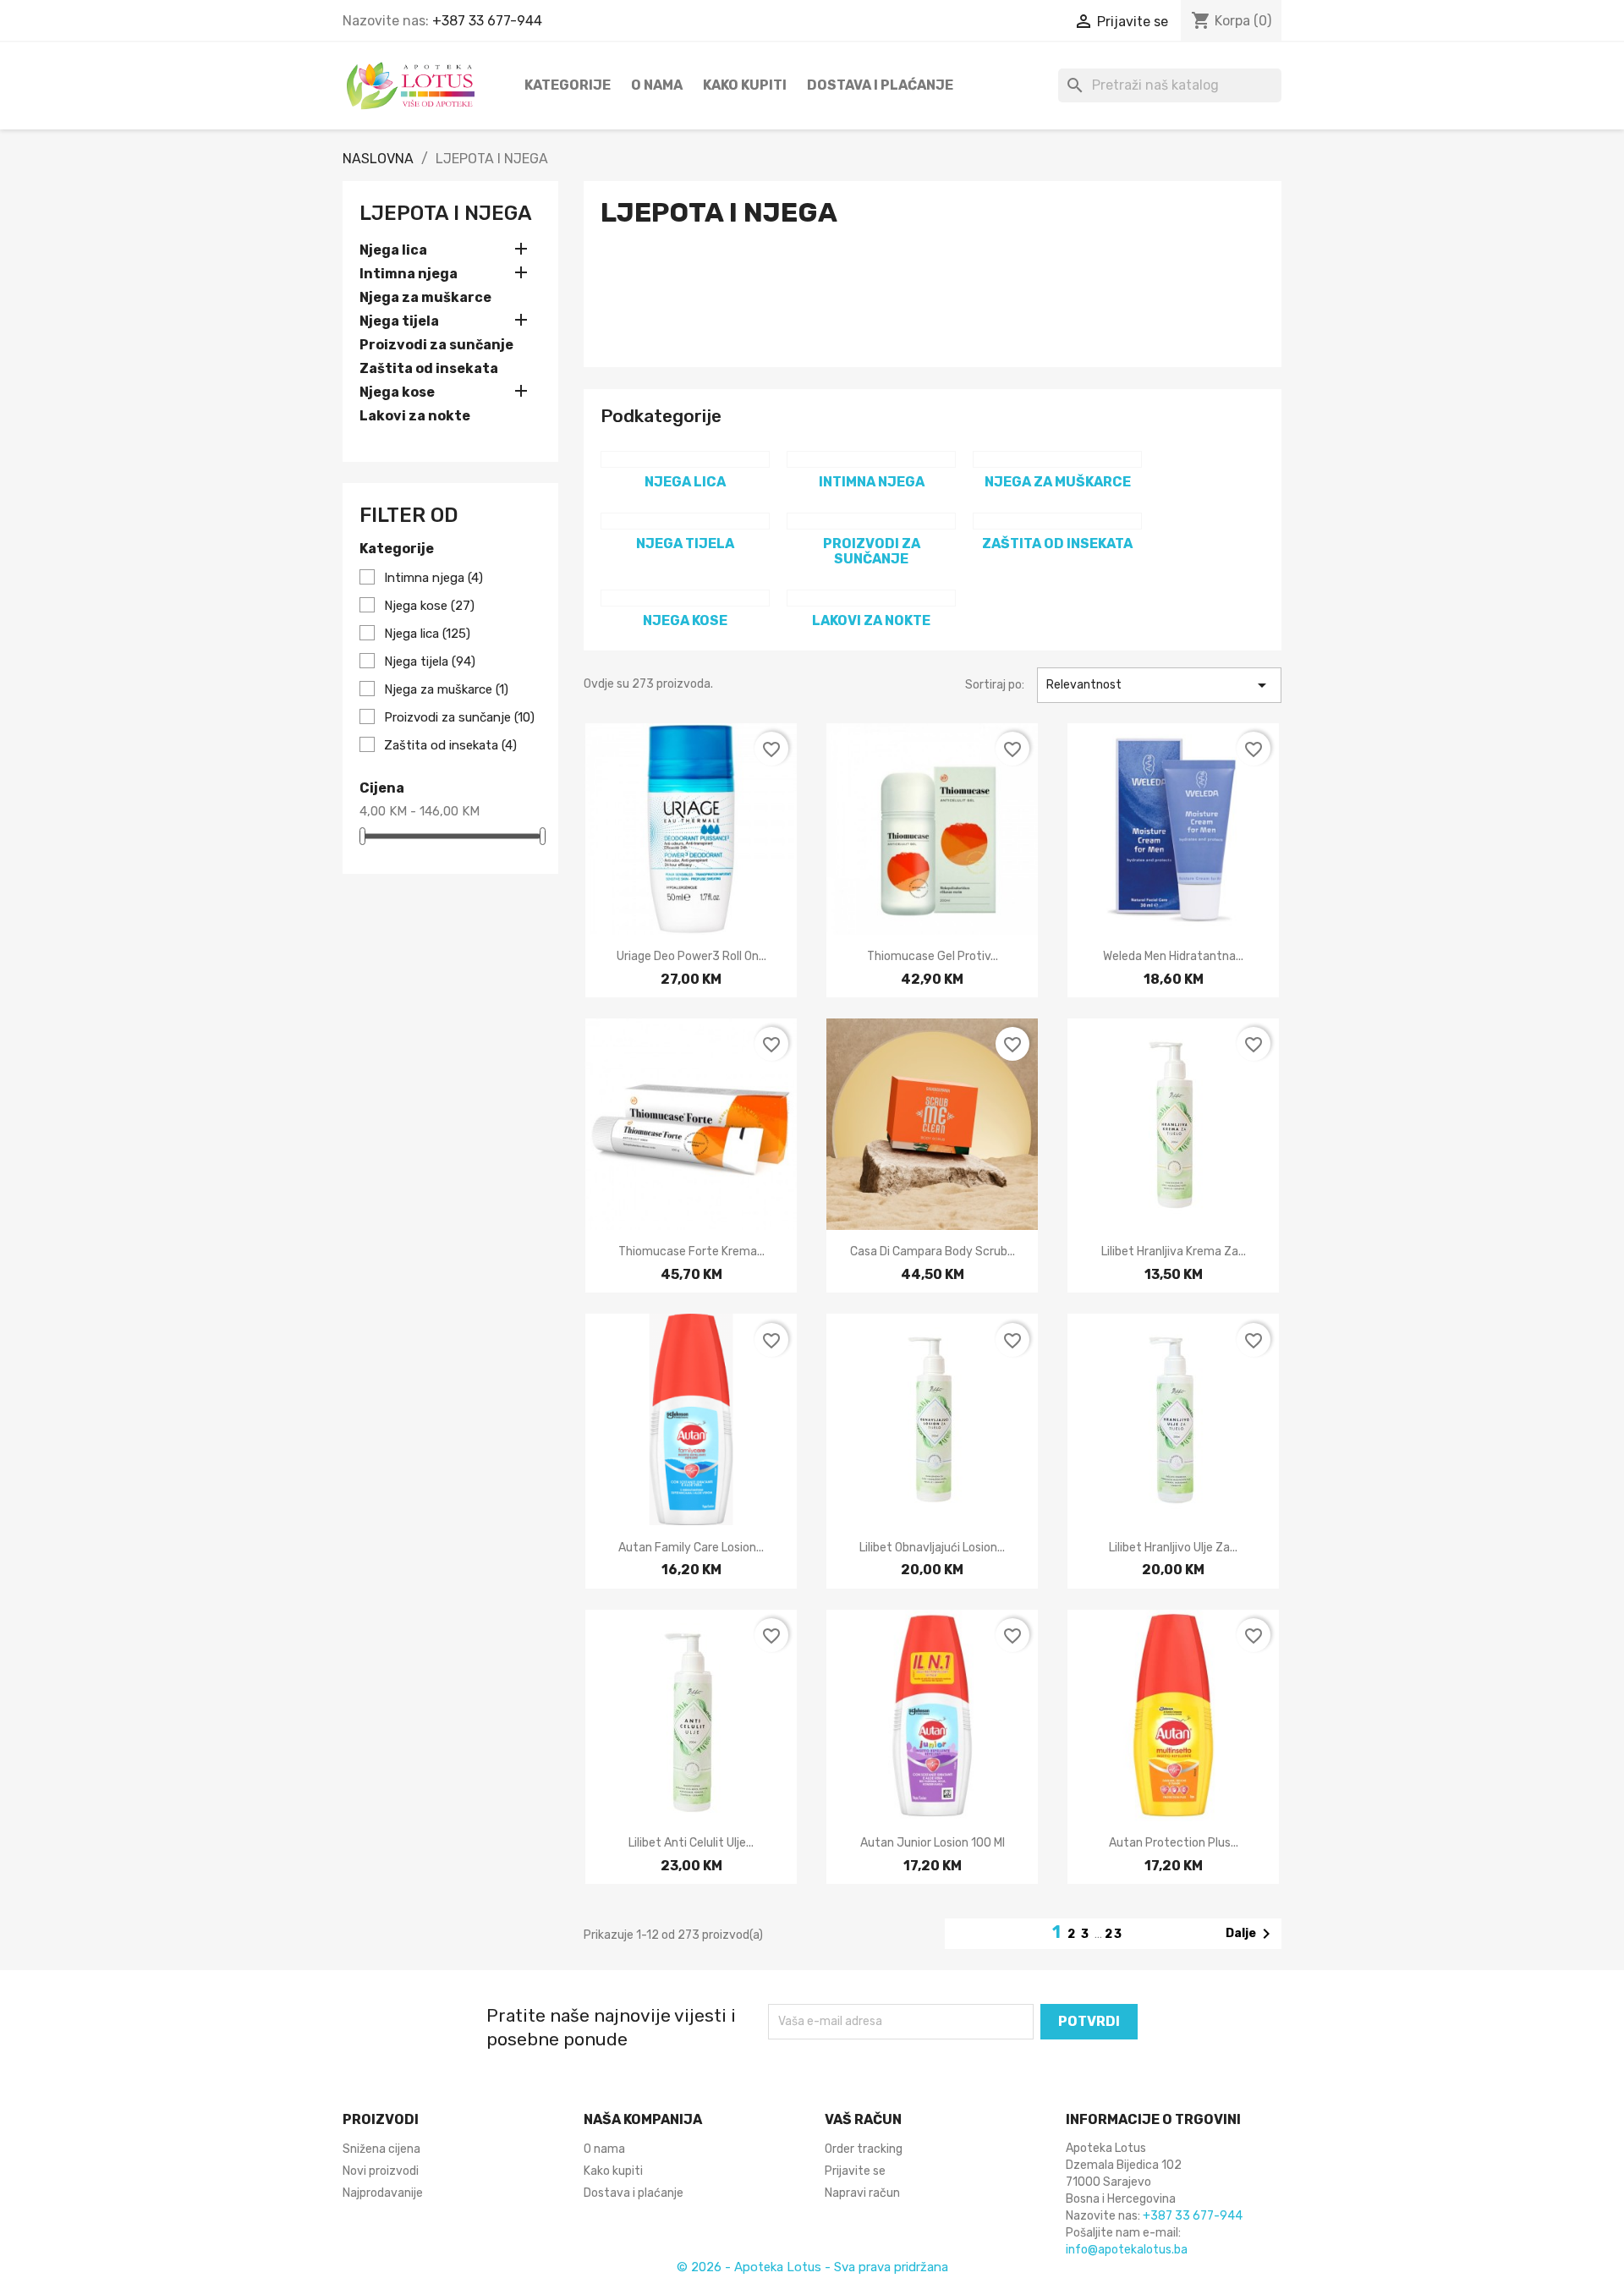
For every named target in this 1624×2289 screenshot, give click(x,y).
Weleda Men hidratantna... (1173, 956)
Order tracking (864, 2149)
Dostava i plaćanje (880, 85)
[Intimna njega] (871, 459)
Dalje (1251, 1934)
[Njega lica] (685, 459)
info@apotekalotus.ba (1127, 2250)
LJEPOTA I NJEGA (446, 213)
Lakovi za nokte (415, 416)
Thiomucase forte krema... (691, 1252)
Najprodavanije (383, 2193)
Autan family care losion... (691, 1548)
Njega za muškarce (425, 297)
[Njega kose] (685, 598)
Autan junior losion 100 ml (933, 1843)
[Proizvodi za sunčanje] (871, 521)
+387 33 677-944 (487, 21)
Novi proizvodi (381, 2171)
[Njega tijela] (685, 521)
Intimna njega (409, 274)
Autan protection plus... (1174, 1843)
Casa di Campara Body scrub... (933, 1252)
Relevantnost (1159, 685)
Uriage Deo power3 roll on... (691, 956)
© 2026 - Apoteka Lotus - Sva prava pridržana (812, 2267)
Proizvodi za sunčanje (436, 345)
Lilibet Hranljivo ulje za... (1173, 1548)
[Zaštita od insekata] (1057, 521)
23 (1114, 1934)
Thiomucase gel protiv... (933, 956)
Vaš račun (863, 2119)
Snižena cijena (381, 2149)
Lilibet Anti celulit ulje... (691, 1843)
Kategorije (568, 85)
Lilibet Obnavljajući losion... (932, 1548)
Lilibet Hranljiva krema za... (1174, 1252)
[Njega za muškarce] (1057, 459)
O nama (657, 85)
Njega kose (397, 392)
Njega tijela (399, 321)
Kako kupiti (745, 85)
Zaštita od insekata (429, 368)
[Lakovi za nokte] (871, 598)
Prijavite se (855, 2171)
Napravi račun (862, 2193)
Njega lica (393, 250)
